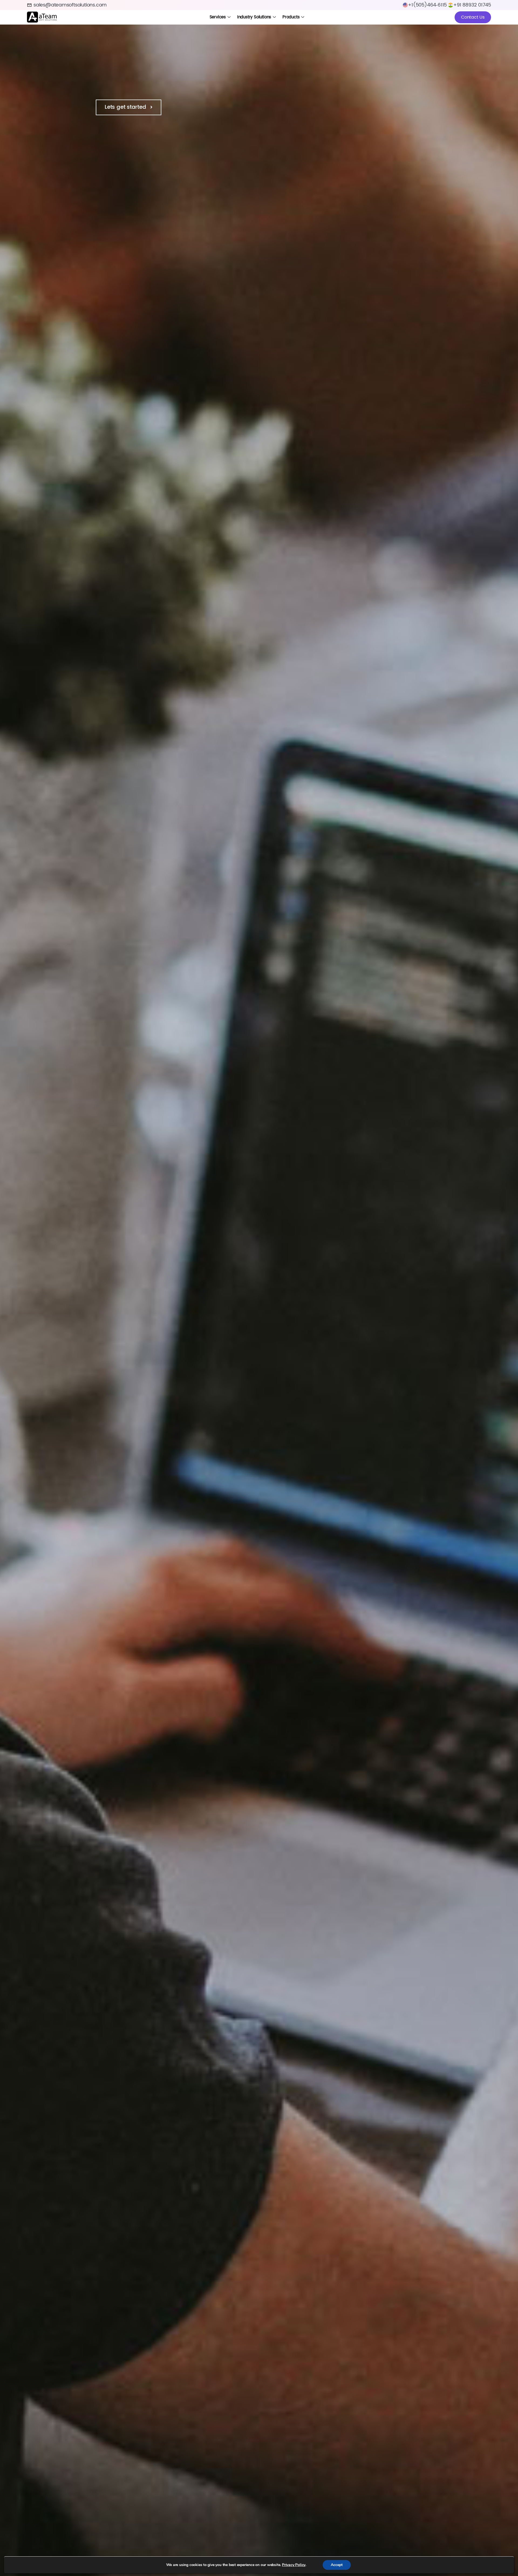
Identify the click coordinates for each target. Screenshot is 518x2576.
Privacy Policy (294, 2565)
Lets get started (126, 107)
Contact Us (473, 17)
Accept (337, 2565)
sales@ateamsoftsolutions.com (70, 5)
